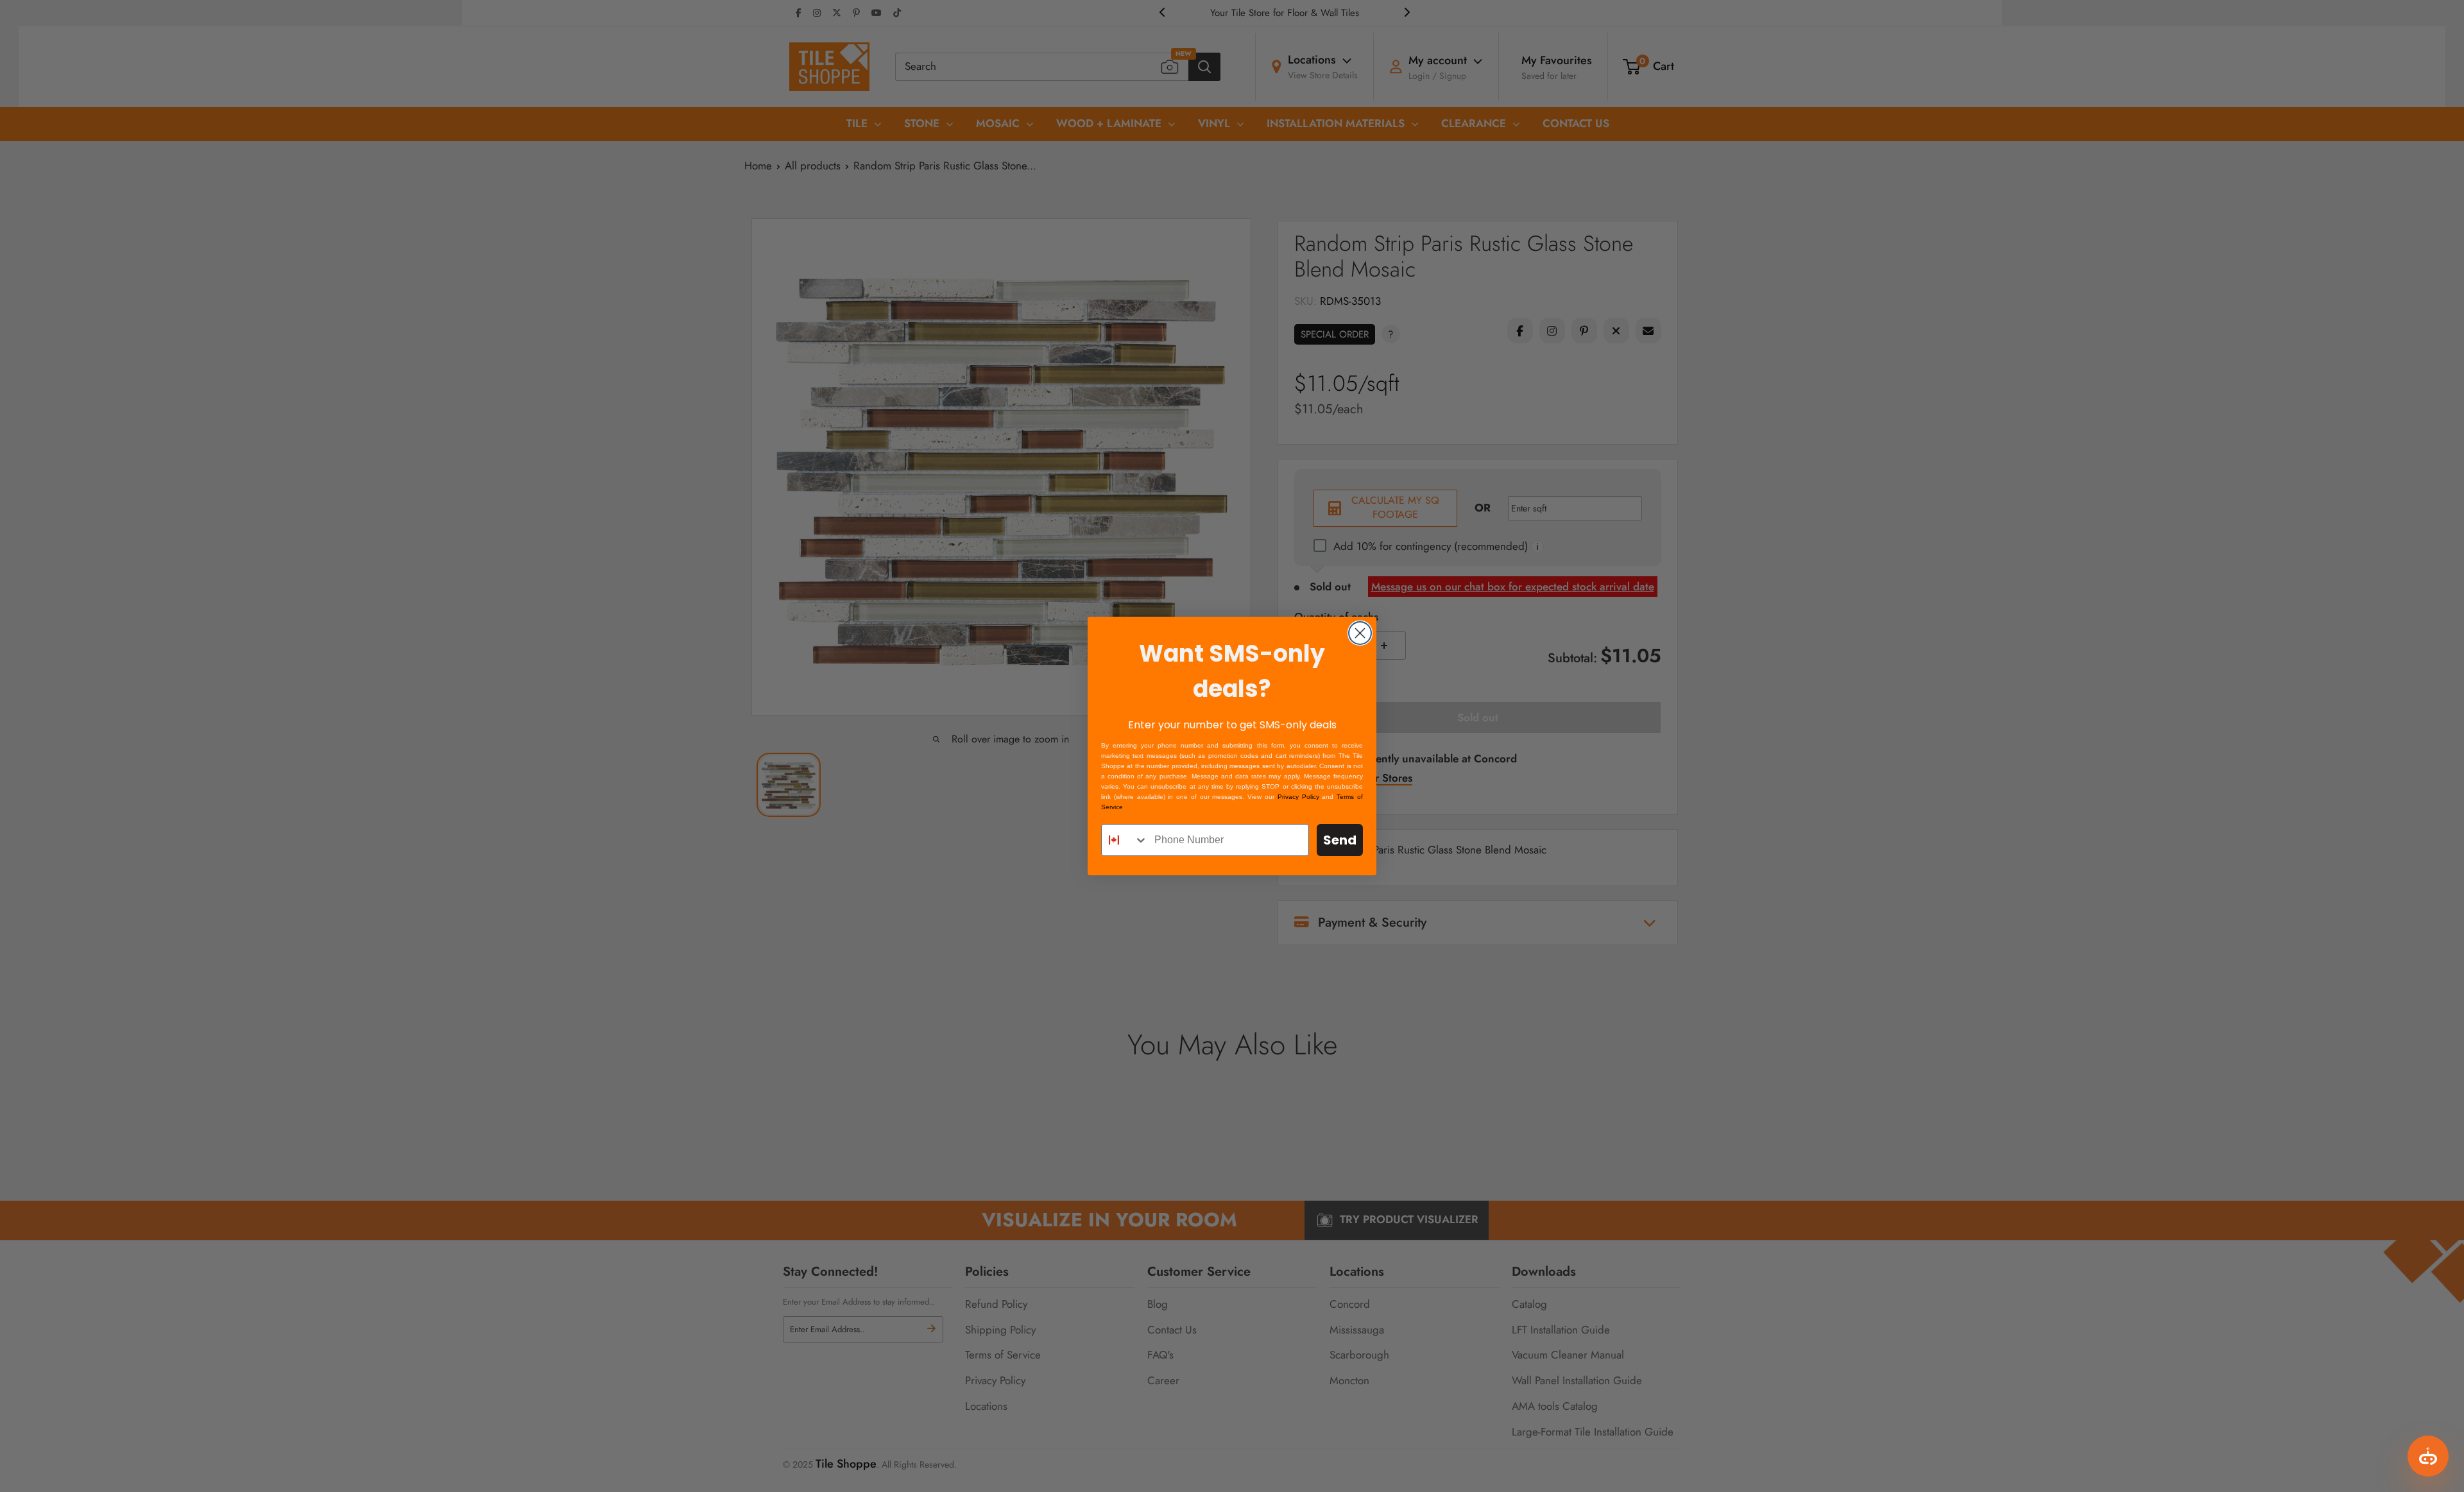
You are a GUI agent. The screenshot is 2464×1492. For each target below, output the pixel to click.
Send (1340, 840)
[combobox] (1125, 840)
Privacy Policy (1298, 797)
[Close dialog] (1360, 633)
